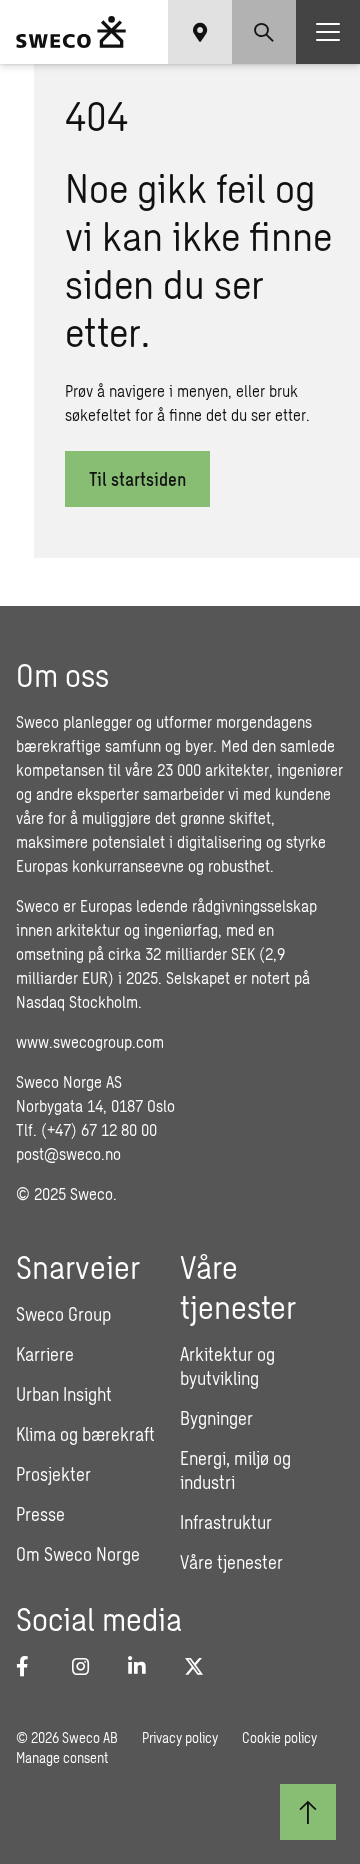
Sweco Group (63, 1314)
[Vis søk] (264, 32)
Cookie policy (279, 1737)
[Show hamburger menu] (328, 32)
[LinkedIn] (144, 1666)
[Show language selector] (200, 32)
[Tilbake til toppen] (308, 1812)
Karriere (45, 1354)
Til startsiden (137, 479)
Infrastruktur (226, 1522)
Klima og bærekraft (85, 1434)
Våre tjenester (231, 1562)
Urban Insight (64, 1394)
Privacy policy (180, 1737)
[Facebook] (32, 1666)
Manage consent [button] (62, 1757)
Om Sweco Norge (78, 1554)
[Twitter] (200, 1666)
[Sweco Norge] (71, 32)
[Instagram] (88, 1666)
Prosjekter (53, 1474)
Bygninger (216, 1418)
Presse (40, 1514)
